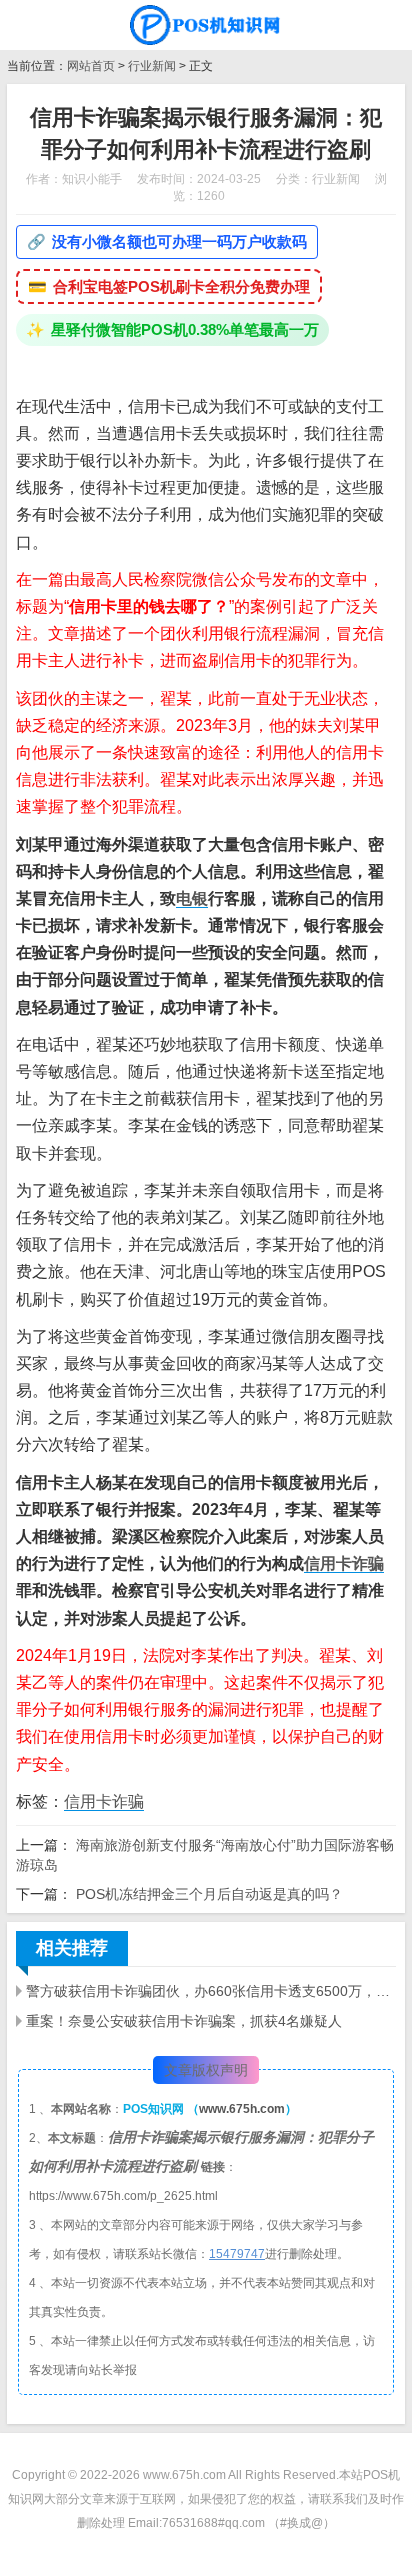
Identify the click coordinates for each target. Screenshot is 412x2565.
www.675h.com (242, 2109)
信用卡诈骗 (344, 1563)
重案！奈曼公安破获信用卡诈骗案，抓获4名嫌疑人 (184, 2021)
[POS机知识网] (206, 25)
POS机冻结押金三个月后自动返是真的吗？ (207, 1894)
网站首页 (91, 66)
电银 (192, 898)
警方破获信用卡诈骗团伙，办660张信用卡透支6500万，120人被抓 (211, 1991)
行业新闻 (152, 66)
